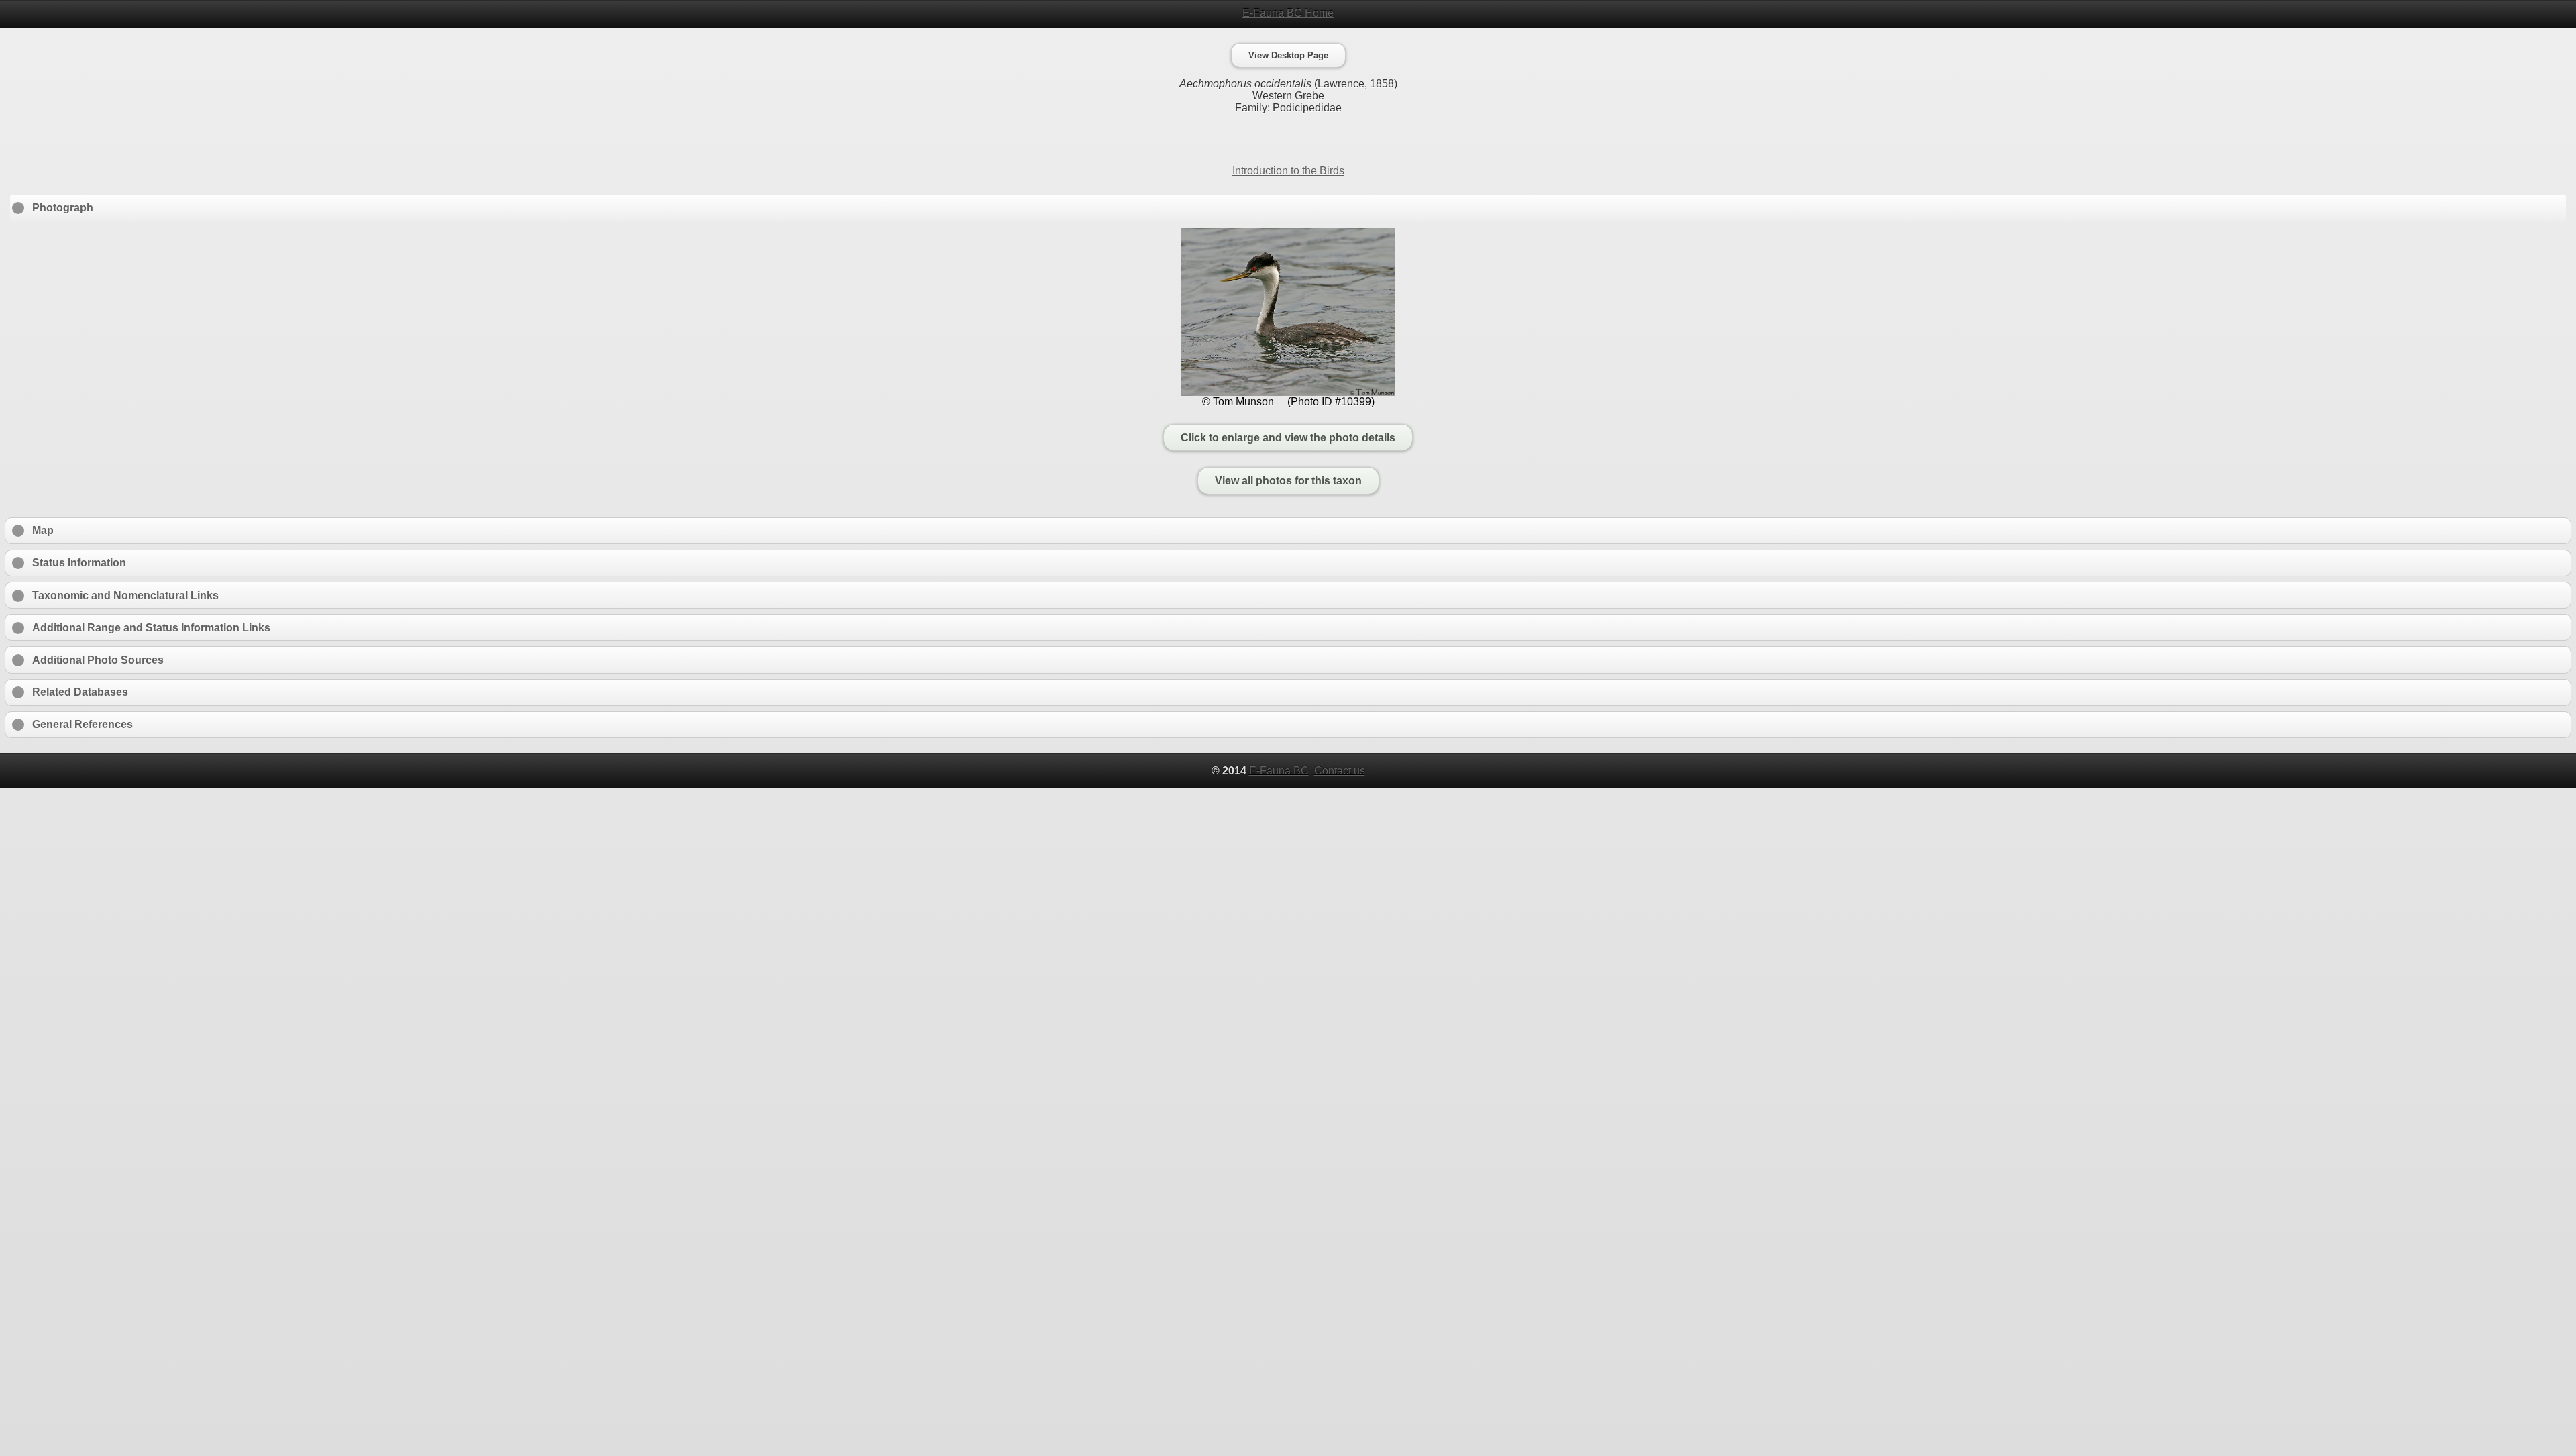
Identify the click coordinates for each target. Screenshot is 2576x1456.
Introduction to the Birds (1288, 171)
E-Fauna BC (1279, 771)
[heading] (1288, 13)
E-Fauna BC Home (1288, 13)
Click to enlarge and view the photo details (1288, 437)
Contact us (1340, 771)
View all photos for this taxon (1288, 480)
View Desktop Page (1288, 55)
